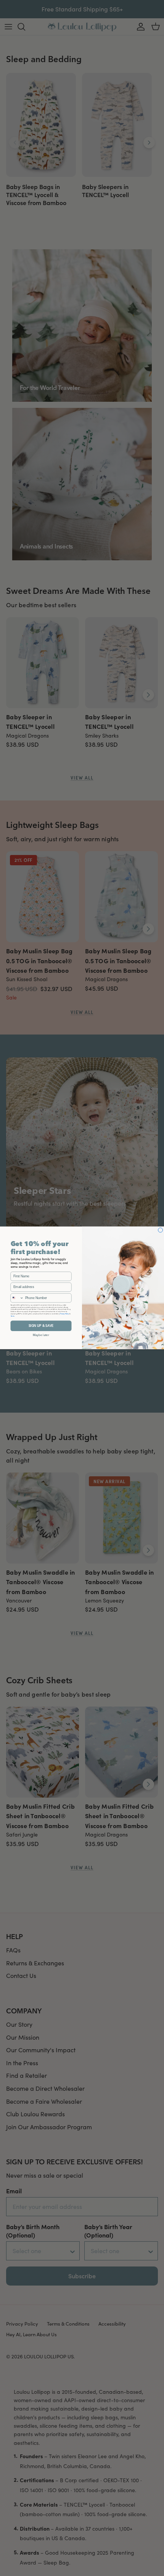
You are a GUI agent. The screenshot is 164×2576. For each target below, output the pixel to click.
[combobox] (17, 1298)
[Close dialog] (161, 1230)
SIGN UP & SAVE (41, 1326)
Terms (13, 1316)
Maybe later (41, 1335)
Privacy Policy (64, 1314)
